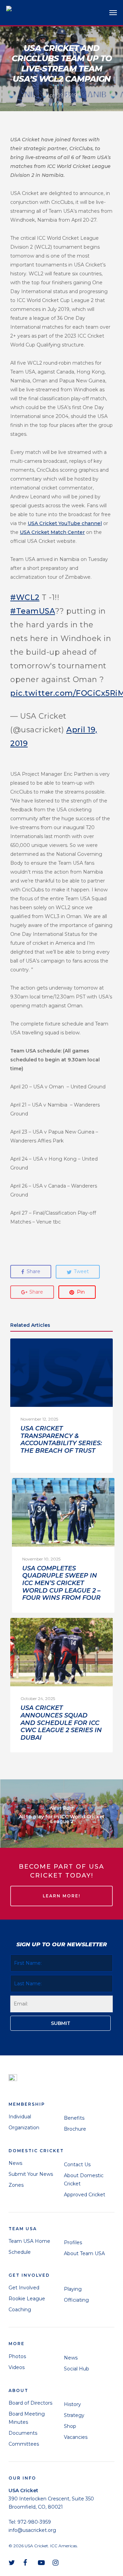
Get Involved (24, 2288)
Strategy (74, 2415)
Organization (24, 2128)
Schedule (20, 2252)
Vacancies (76, 2437)
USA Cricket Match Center (52, 532)
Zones (16, 2185)
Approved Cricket (85, 2195)
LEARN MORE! (61, 1896)
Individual (20, 2117)
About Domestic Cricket (84, 2180)
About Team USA (84, 2253)
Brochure (75, 2129)
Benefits (74, 2118)
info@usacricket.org (32, 2530)
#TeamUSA (33, 611)
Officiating (76, 2300)
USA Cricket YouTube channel (65, 523)
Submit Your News (31, 2174)
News (15, 2163)
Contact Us (77, 2165)
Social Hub (77, 2369)
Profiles (73, 2242)
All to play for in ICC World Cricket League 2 (61, 1814)
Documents (23, 2433)
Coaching (20, 2310)
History (72, 2404)
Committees (24, 2444)
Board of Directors (30, 2403)
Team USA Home (29, 2241)
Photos (17, 2356)
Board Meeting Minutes (27, 2418)
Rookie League (27, 2299)
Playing (73, 2289)
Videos (17, 2367)
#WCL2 (25, 597)
